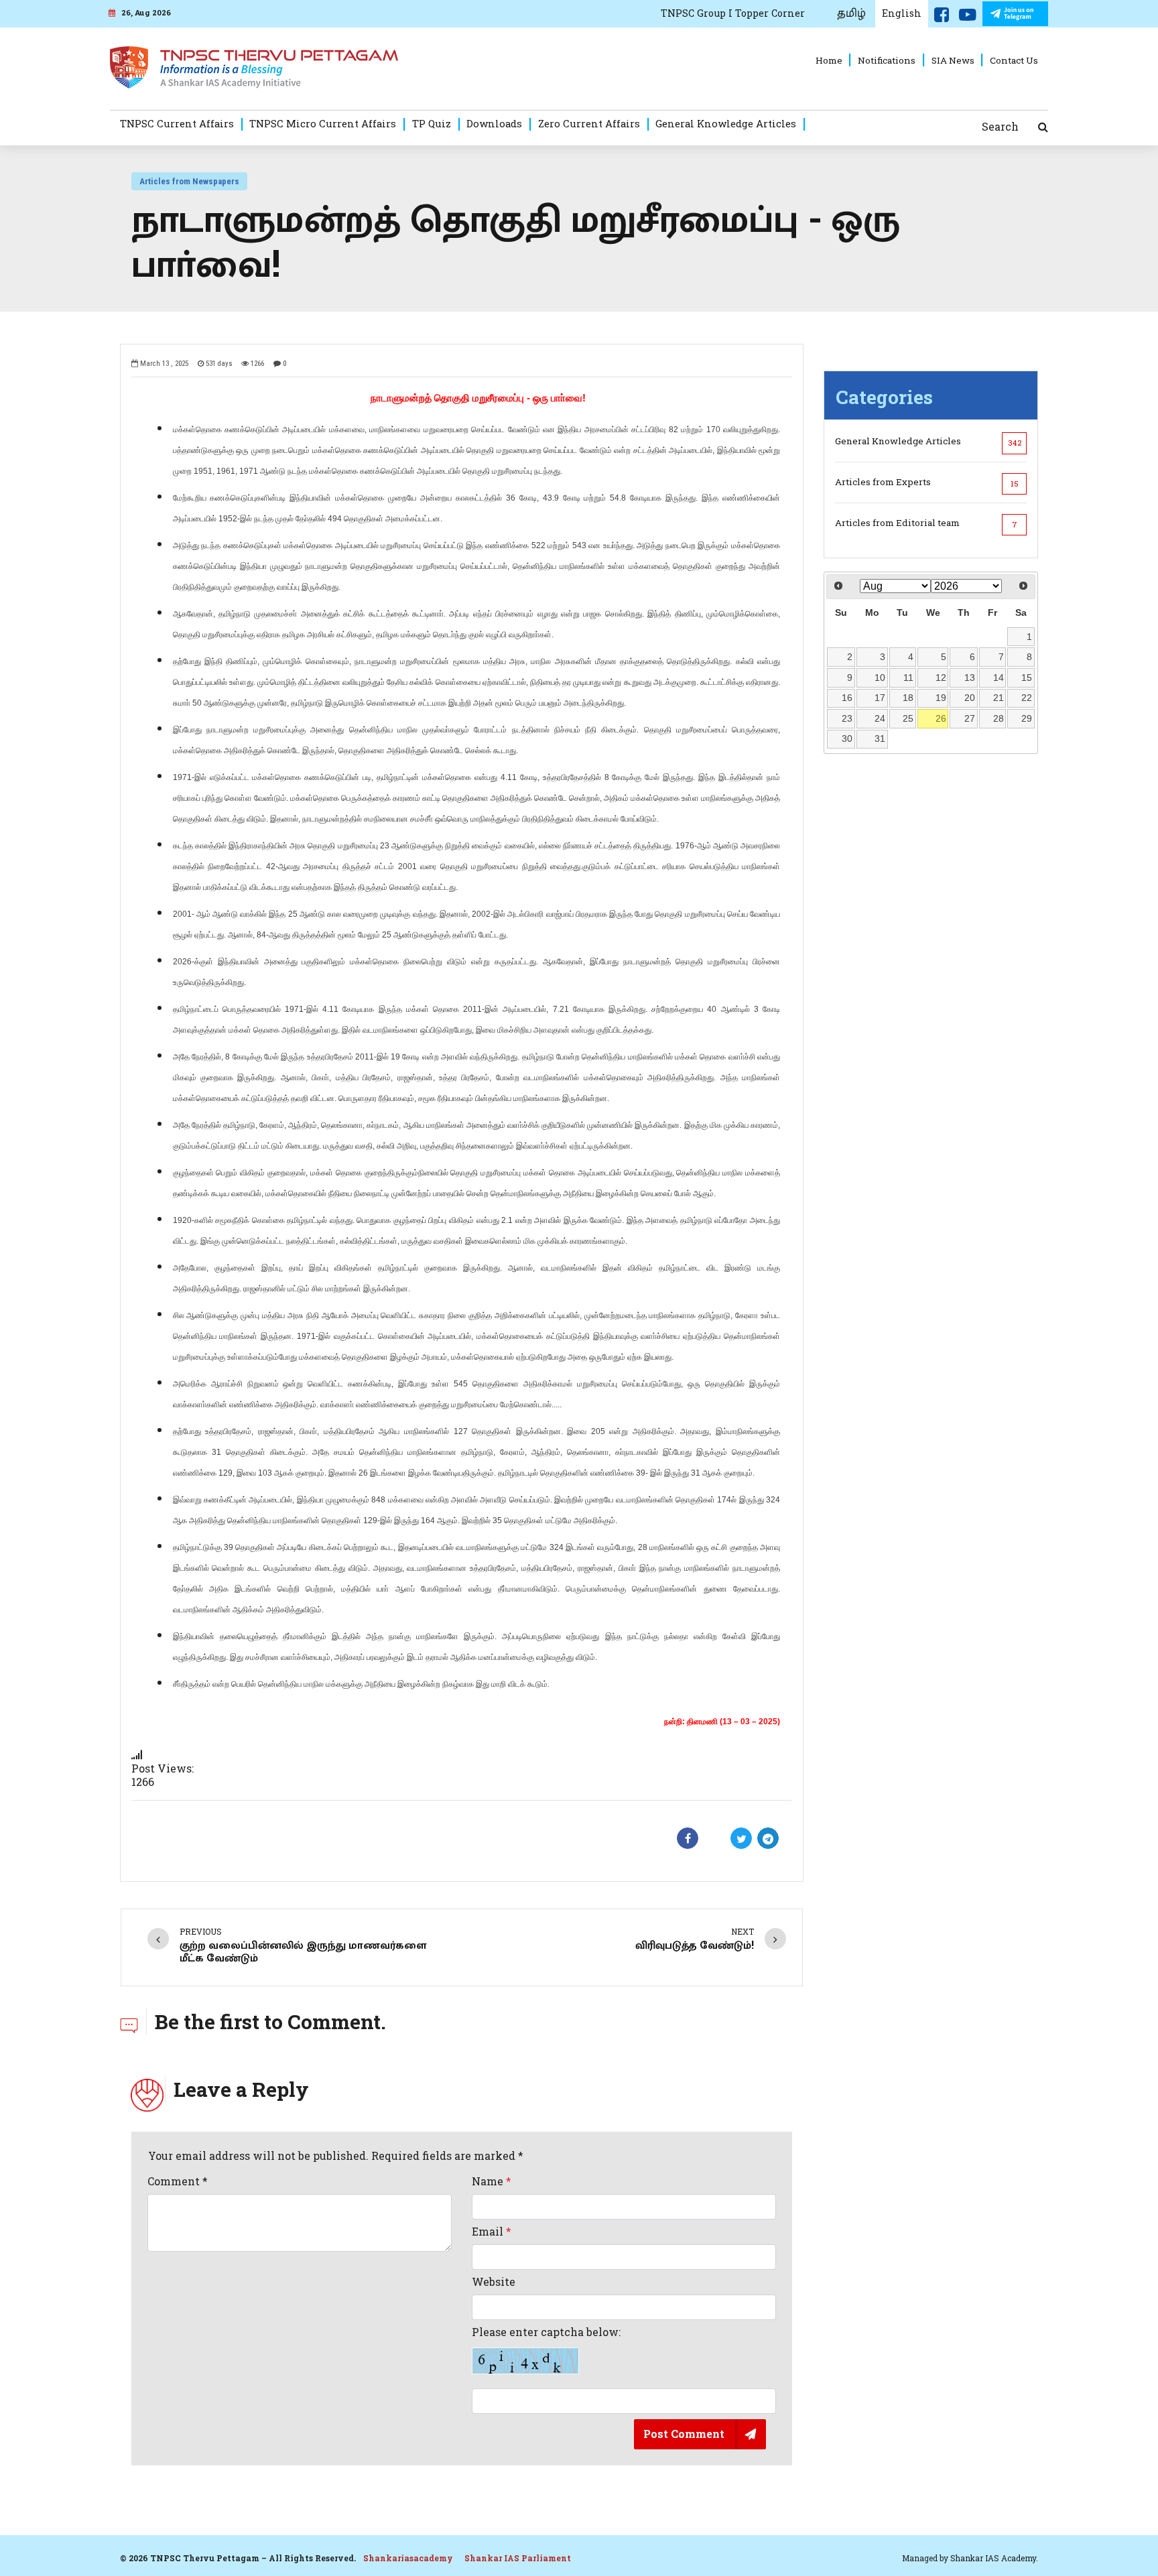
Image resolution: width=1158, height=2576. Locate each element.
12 (941, 678)
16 (847, 698)
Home (829, 60)
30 (847, 738)
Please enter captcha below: (546, 2332)
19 (941, 698)
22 (1027, 698)
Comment (178, 2181)
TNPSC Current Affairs (177, 123)
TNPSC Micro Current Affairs (323, 123)
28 (999, 718)
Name (492, 2181)
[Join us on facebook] (942, 17)
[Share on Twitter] (741, 1838)
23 (847, 718)
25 (908, 718)
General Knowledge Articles (726, 123)
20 (970, 698)
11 (908, 678)
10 (880, 678)
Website (494, 2282)
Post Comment (684, 2434)
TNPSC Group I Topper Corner (733, 13)
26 (941, 718)
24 (880, 718)
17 (880, 698)
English (902, 13)
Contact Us (1014, 60)
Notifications (887, 60)
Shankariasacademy (408, 2558)
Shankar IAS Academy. (994, 2558)
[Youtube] (968, 17)
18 (908, 698)
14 (999, 678)
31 (880, 738)
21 (999, 698)
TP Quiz (432, 123)
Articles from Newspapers (189, 181)
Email (492, 2232)
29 (1027, 718)
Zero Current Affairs (589, 123)
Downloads (494, 123)
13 (970, 678)
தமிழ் (851, 13)
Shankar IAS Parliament (518, 2558)
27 (970, 718)
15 (1027, 678)
